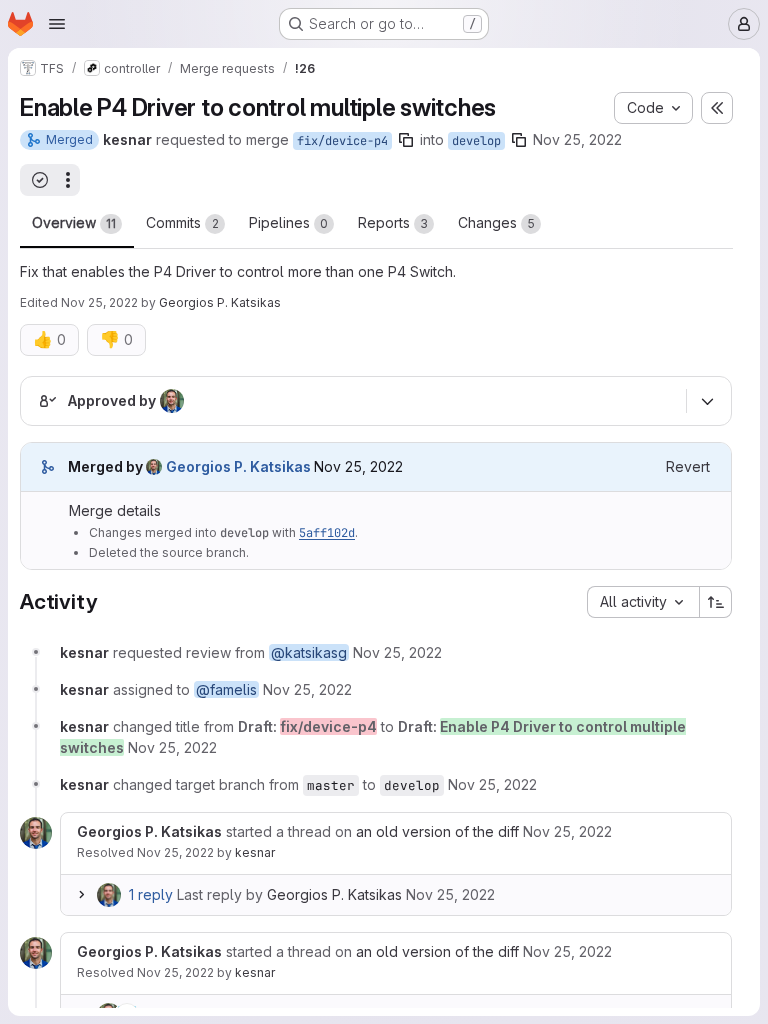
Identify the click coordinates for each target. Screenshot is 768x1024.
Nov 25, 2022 (577, 139)
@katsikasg (309, 652)
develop (476, 141)
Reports (393, 222)
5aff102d (327, 533)
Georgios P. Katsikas (334, 894)
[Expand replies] (81, 895)
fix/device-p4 (342, 141)
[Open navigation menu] (57, 24)
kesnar (255, 852)
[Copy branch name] (406, 140)
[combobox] (643, 602)
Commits (182, 222)
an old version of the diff (437, 831)
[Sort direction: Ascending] (716, 602)
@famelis (226, 689)
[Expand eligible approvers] (707, 401)
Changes (496, 222)
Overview (74, 222)
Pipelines (288, 222)
